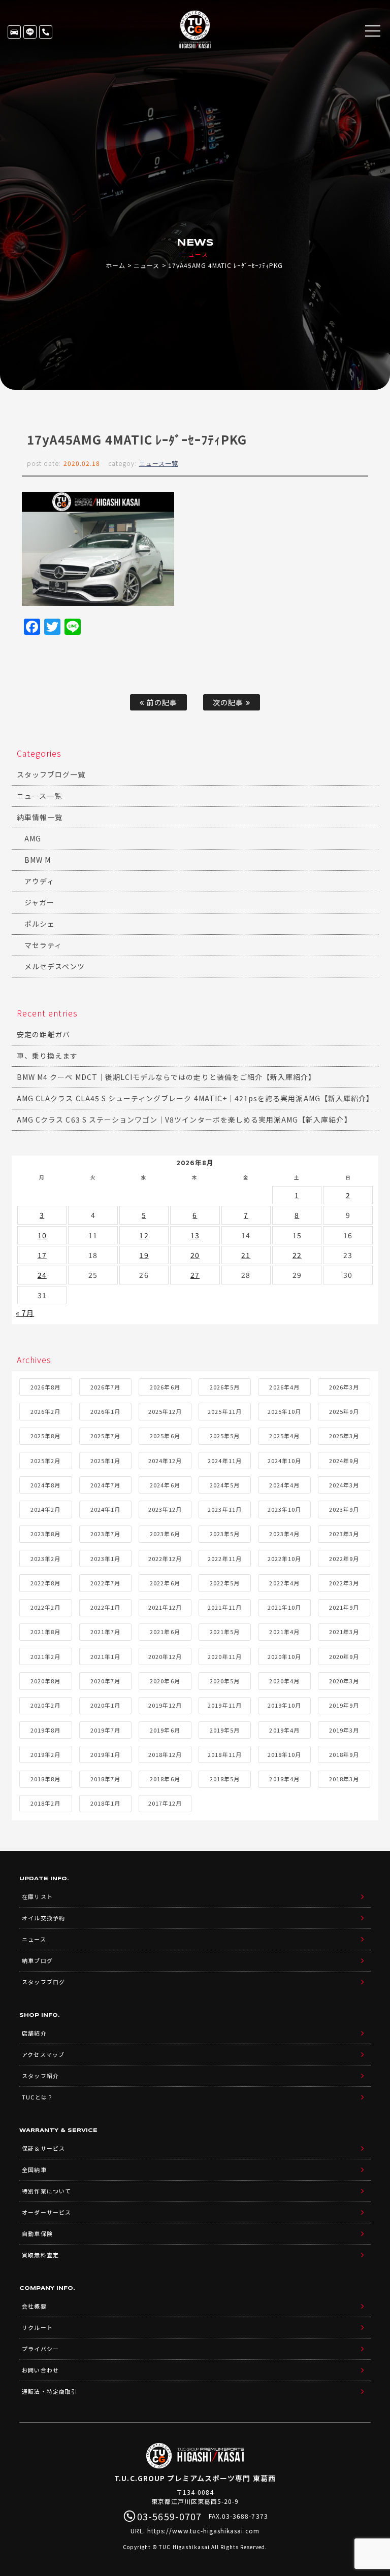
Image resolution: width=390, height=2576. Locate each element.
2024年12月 (165, 1461)
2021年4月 (284, 1632)
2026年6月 (165, 1387)
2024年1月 (105, 1509)
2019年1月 (105, 1754)
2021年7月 (105, 1632)
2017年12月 (165, 1803)
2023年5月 (225, 1534)
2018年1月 (105, 1803)
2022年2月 (45, 1607)
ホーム (116, 265)
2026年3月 (344, 1387)
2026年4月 (284, 1387)
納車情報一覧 (40, 817)
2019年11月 (224, 1705)
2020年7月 (105, 1681)
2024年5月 (225, 1485)
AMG (33, 838)
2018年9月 (344, 1754)
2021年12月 (165, 1607)
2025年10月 (284, 1411)
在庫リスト (14, 32)
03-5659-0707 (46, 32)
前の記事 (160, 702)
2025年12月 (165, 1411)
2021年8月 (45, 1632)
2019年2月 (45, 1754)
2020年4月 (284, 1681)
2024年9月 (344, 1461)
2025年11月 (224, 1411)
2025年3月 (344, 1436)
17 (42, 1255)
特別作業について (46, 2191)
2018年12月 (165, 1754)
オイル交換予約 (43, 1918)
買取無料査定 (40, 2255)
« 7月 (25, 1313)
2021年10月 (284, 1607)
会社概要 (34, 2306)
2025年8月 (45, 1436)
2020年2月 (45, 1705)
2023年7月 (105, 1534)
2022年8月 (45, 1583)
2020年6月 (165, 1681)
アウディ (39, 881)
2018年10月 (284, 1754)
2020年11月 (224, 1656)
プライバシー (40, 2349)
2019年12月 (165, 1705)
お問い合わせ (40, 2370)
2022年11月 (224, 1558)
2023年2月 (45, 1558)
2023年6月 (165, 1534)
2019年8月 (45, 1730)
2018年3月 (344, 1779)
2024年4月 (284, 1485)
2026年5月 (225, 1387)
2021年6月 (165, 1632)
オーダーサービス (46, 2212)
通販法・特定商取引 (49, 2391)
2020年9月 (344, 1656)
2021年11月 (224, 1607)
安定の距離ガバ (43, 1034)
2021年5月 (225, 1632)
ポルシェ (40, 924)
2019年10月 (284, 1705)
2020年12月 (165, 1656)
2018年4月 (284, 1779)
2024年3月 (344, 1485)
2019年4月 (284, 1730)
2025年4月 (284, 1436)
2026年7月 (105, 1387)
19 (144, 1255)
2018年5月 (225, 1779)
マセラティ (43, 945)
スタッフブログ (43, 1982)
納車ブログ (37, 1960)
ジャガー (39, 902)
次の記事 (229, 702)
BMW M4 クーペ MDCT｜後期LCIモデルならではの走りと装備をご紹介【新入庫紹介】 (166, 1077)
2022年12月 (165, 1558)
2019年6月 (165, 1730)
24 (42, 1275)
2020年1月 (105, 1705)
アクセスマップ (43, 2054)
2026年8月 (45, 1387)
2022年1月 (105, 1607)
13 (195, 1235)
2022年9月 (344, 1558)
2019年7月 (105, 1730)
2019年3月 (344, 1730)
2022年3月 (344, 1583)
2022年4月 (284, 1583)
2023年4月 (284, 1534)
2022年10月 (284, 1558)
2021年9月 (344, 1607)
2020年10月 (284, 1656)
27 (195, 1275)
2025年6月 (165, 1436)
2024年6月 (165, 1485)
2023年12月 (165, 1509)
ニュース (147, 265)
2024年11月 (224, 1461)
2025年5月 (225, 1436)
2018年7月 (105, 1779)
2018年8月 (45, 1779)
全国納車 (34, 2170)
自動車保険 (37, 2233)
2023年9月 (344, 1509)
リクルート (37, 2327)
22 (297, 1255)
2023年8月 (45, 1534)
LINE (30, 32)
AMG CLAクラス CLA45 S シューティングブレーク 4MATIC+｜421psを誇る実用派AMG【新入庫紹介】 (195, 1098)
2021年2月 (45, 1656)
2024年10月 (284, 1461)
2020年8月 (45, 1681)
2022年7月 (105, 1583)
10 (42, 1235)
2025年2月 (45, 1461)
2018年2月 (45, 1803)
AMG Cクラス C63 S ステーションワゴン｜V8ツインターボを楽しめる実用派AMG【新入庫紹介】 (184, 1120)
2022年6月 (165, 1583)
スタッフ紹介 (40, 2076)
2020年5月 (225, 1681)
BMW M (38, 860)
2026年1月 (105, 1411)
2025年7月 (105, 1436)
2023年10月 (284, 1509)
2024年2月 (45, 1509)
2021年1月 (105, 1656)
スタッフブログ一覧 (51, 774)
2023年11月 (224, 1509)
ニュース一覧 (159, 463)
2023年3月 (344, 1534)
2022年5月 (225, 1583)
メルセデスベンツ (55, 966)
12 (144, 1235)
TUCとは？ (37, 2097)
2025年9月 (344, 1411)
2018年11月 (224, 1754)
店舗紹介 (34, 2033)
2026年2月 (45, 1411)
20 (195, 1255)
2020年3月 (344, 1681)
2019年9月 (344, 1705)
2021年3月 (344, 1632)
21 (246, 1255)
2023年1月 (105, 1558)
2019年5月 (225, 1730)
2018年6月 (165, 1779)
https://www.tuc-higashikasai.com (204, 2531)
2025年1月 (105, 1461)
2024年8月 (45, 1485)
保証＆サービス (43, 2148)
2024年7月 (105, 1485)
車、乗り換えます (47, 1056)
